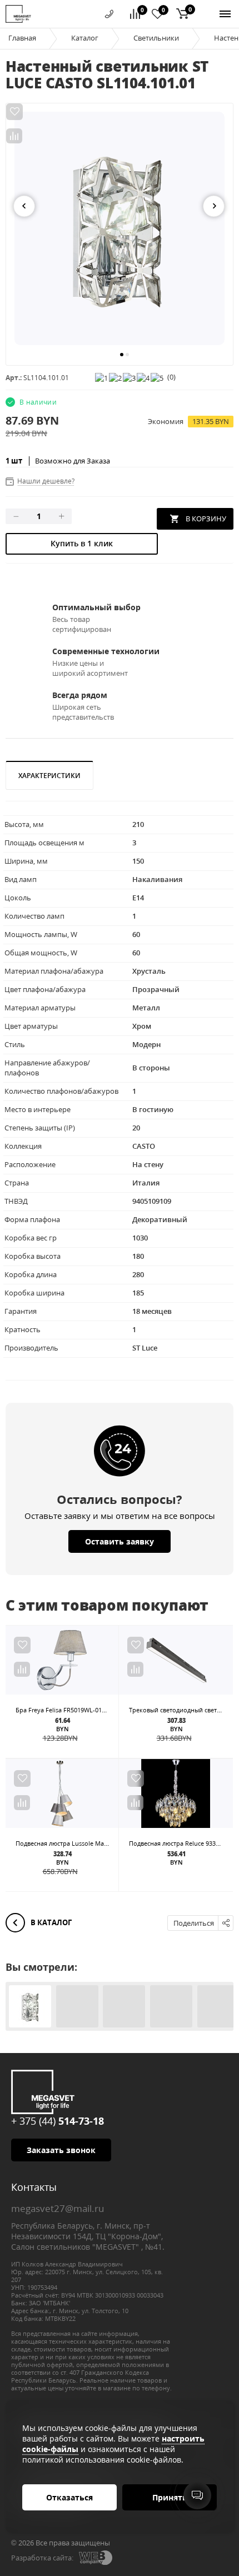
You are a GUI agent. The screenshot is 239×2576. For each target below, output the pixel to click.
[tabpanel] (120, 228)
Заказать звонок (61, 2150)
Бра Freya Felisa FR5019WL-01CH (63, 1710)
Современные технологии (106, 651)
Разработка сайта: (42, 2558)
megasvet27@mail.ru (58, 2208)
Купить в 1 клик (82, 543)
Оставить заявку (120, 1541)
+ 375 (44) (58, 2121)
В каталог (50, 1922)
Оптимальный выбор (96, 607)
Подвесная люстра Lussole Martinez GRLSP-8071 (86, 1843)
